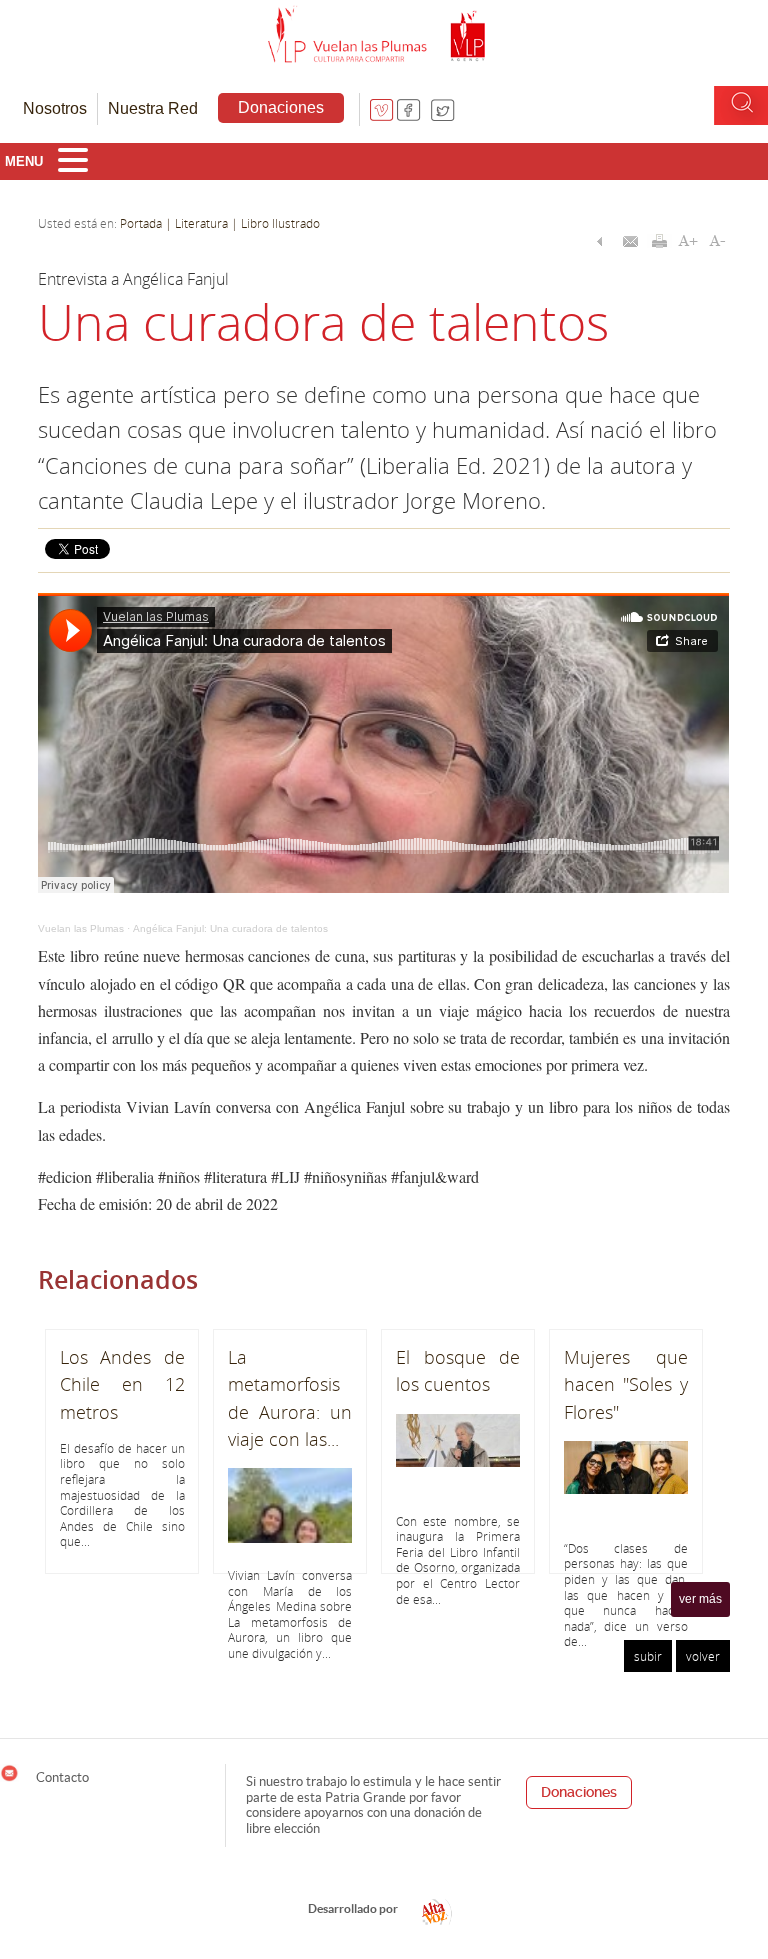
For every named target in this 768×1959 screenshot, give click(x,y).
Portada (141, 223)
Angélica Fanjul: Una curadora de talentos (230, 928)
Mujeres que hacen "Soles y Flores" (626, 1384)
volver (703, 1656)
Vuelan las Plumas (81, 928)
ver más (700, 1599)
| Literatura (196, 223)
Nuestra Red (153, 108)
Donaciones (281, 107)
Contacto (61, 1777)
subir (648, 1656)
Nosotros (55, 108)
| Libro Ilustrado (274, 223)
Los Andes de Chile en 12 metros (122, 1384)
